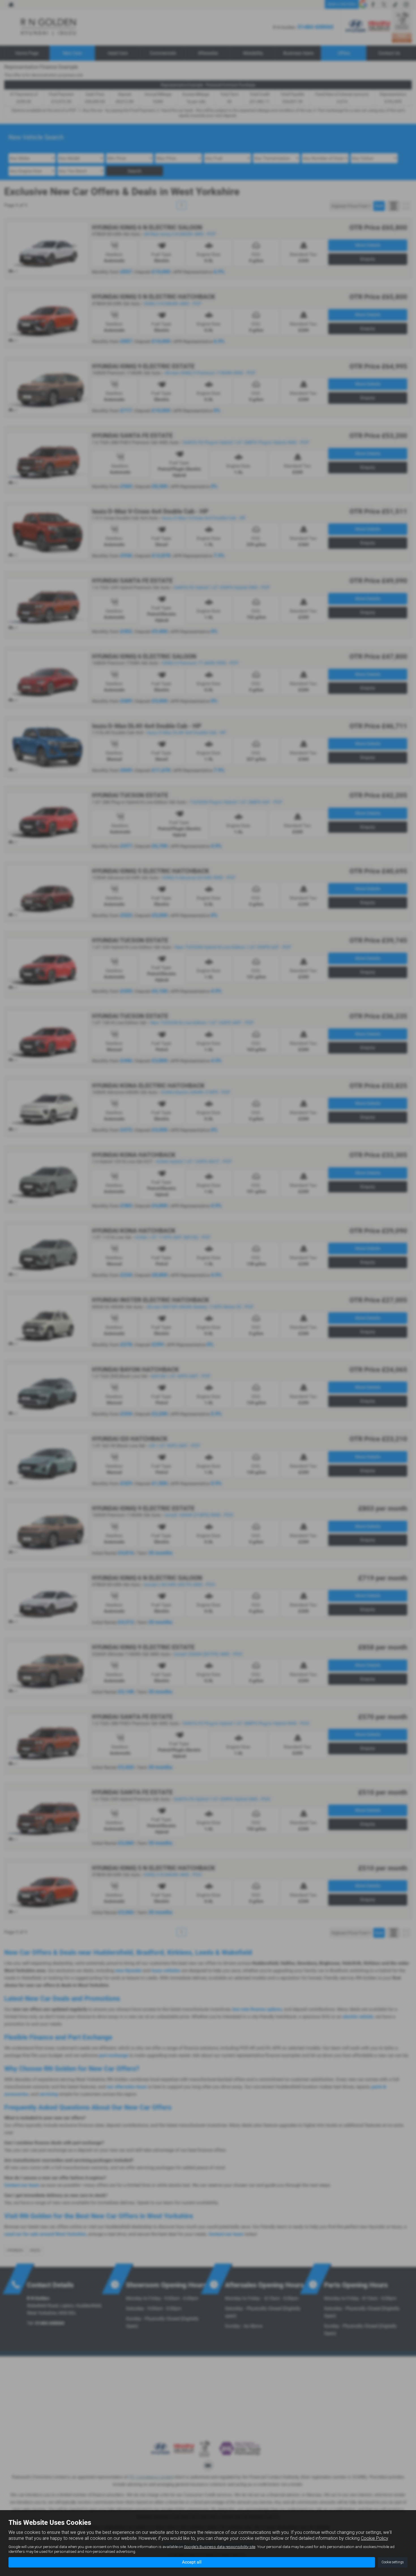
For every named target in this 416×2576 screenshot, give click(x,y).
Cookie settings (393, 2562)
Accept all (192, 2562)
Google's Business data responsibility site (220, 2547)
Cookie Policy (374, 2538)
